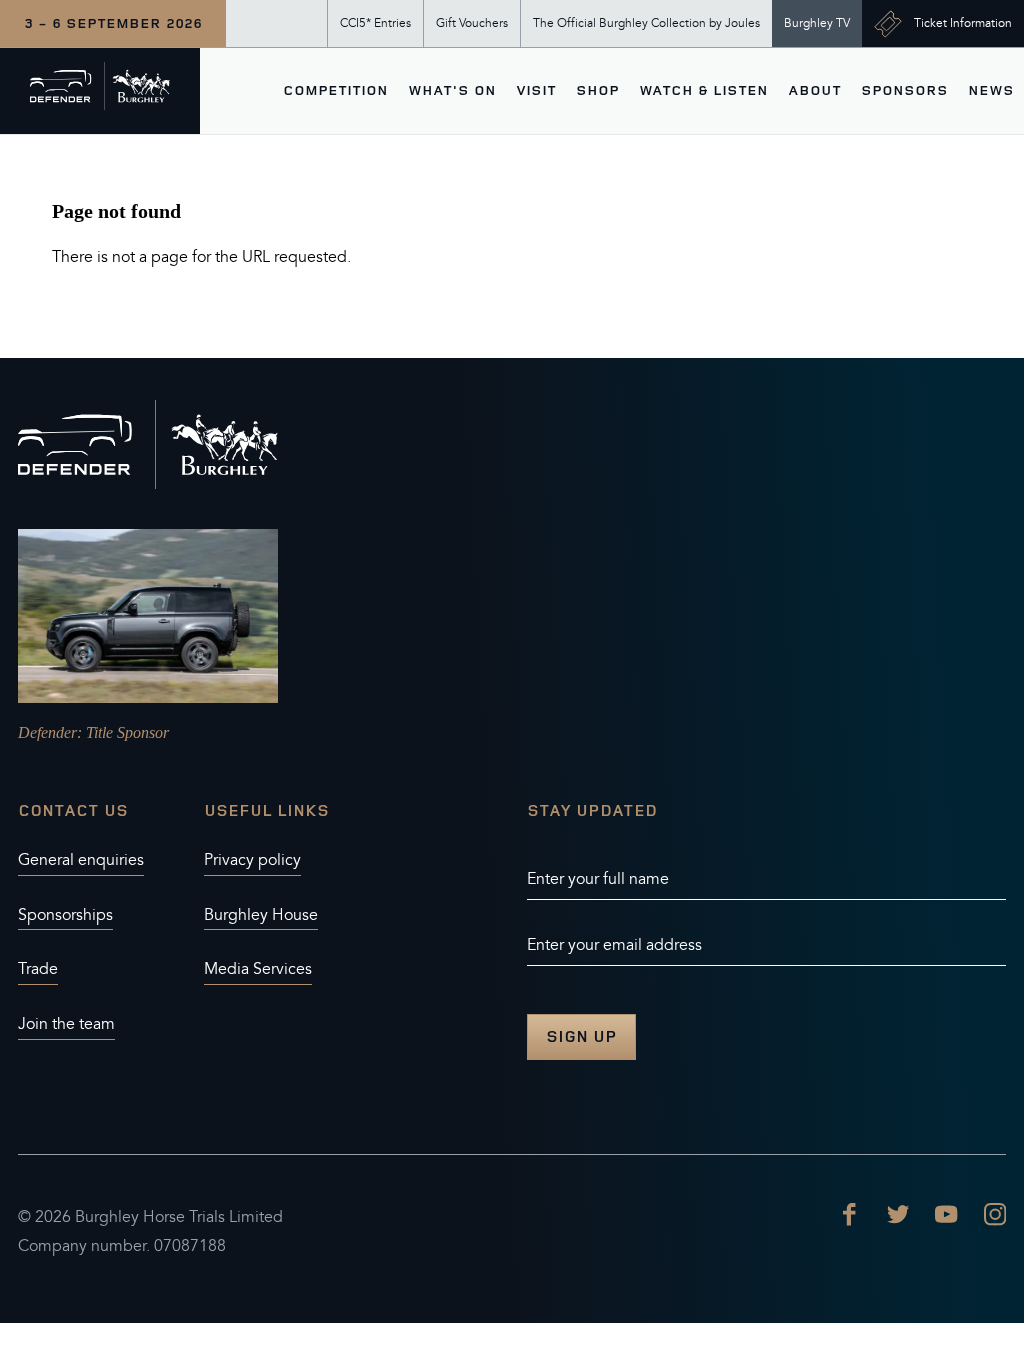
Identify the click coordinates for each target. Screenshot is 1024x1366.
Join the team (66, 1024)
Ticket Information (963, 23)
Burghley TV (817, 23)
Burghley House (261, 915)
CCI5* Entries (375, 23)
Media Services (258, 969)
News (991, 90)
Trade (38, 969)
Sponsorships (65, 915)
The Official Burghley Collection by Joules (646, 23)
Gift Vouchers (472, 23)
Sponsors (904, 90)
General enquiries (81, 860)
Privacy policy (252, 860)
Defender (47, 732)
